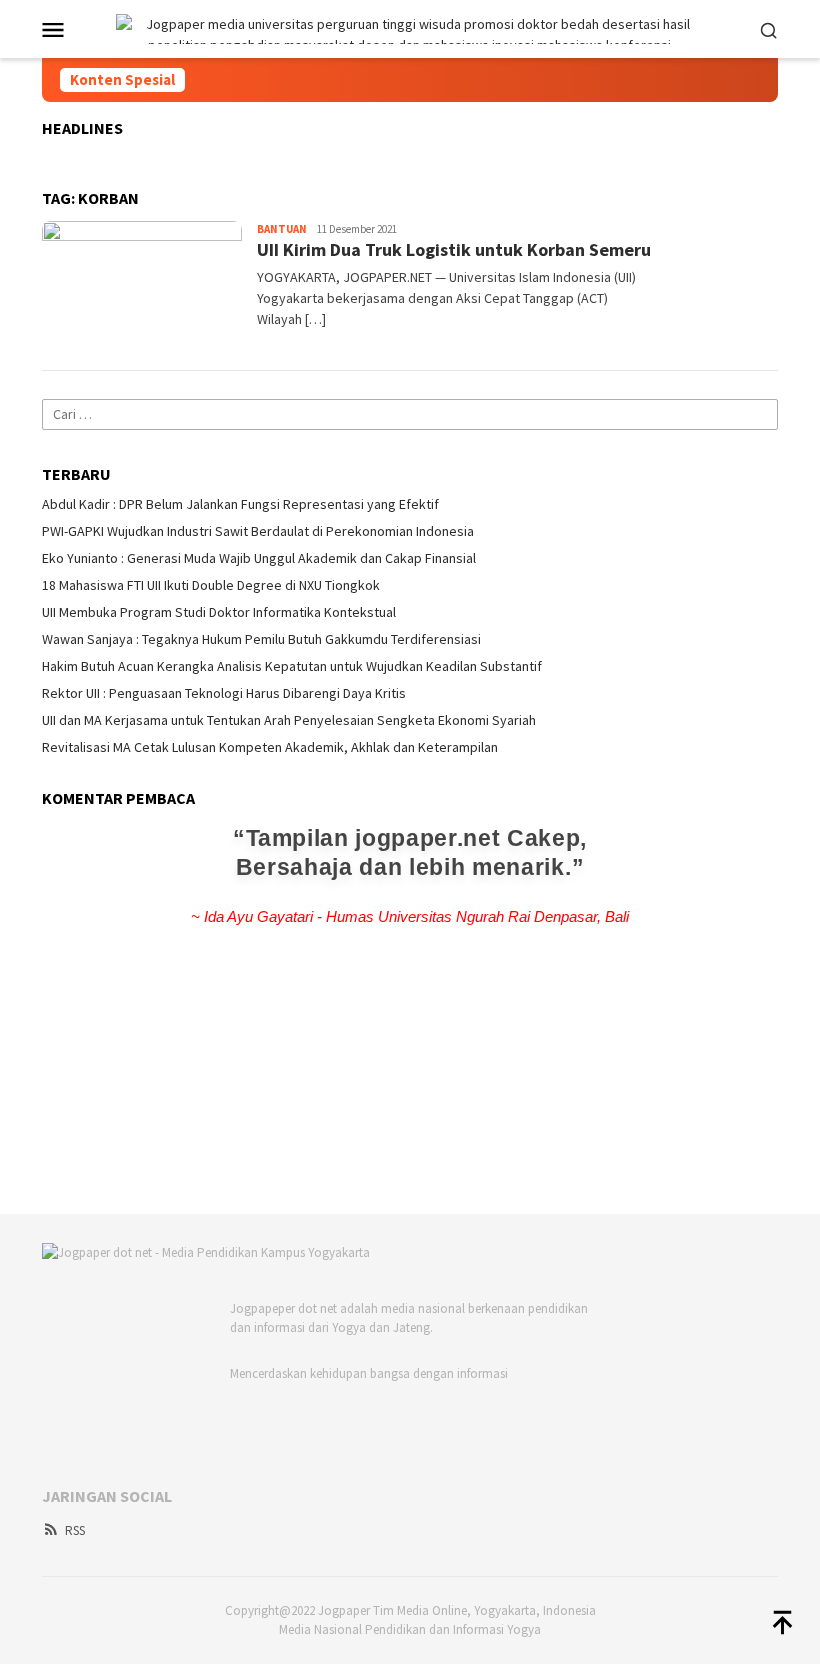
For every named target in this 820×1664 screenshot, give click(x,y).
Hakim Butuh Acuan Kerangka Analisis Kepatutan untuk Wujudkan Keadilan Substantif (292, 666)
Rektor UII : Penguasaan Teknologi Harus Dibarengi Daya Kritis (224, 693)
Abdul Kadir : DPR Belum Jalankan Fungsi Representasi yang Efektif (240, 504)
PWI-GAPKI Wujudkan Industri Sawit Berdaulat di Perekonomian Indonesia (258, 531)
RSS (75, 1530)
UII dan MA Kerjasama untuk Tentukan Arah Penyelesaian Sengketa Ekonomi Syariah (289, 720)
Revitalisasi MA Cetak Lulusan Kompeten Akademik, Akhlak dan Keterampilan (270, 747)
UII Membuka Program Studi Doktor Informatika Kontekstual (219, 612)
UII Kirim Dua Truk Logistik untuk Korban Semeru (454, 249)
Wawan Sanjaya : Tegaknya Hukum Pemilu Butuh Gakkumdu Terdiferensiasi (261, 639)
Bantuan (282, 229)
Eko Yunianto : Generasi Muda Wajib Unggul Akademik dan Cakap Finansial (259, 558)
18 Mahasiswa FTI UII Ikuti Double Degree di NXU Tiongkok (211, 585)
